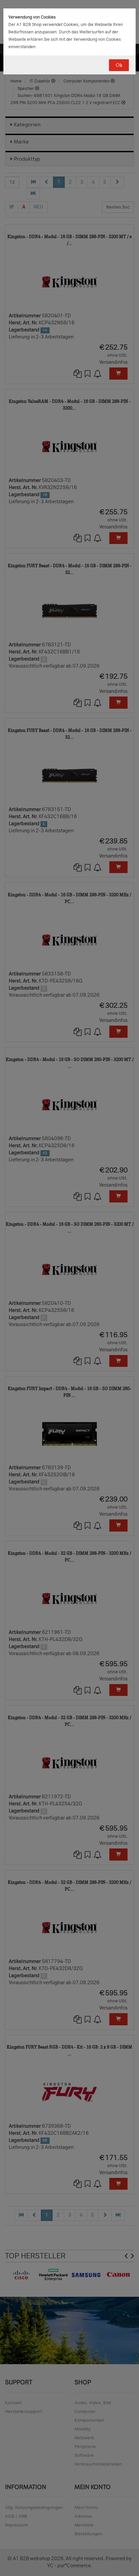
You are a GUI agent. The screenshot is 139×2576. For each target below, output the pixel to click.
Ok (119, 65)
